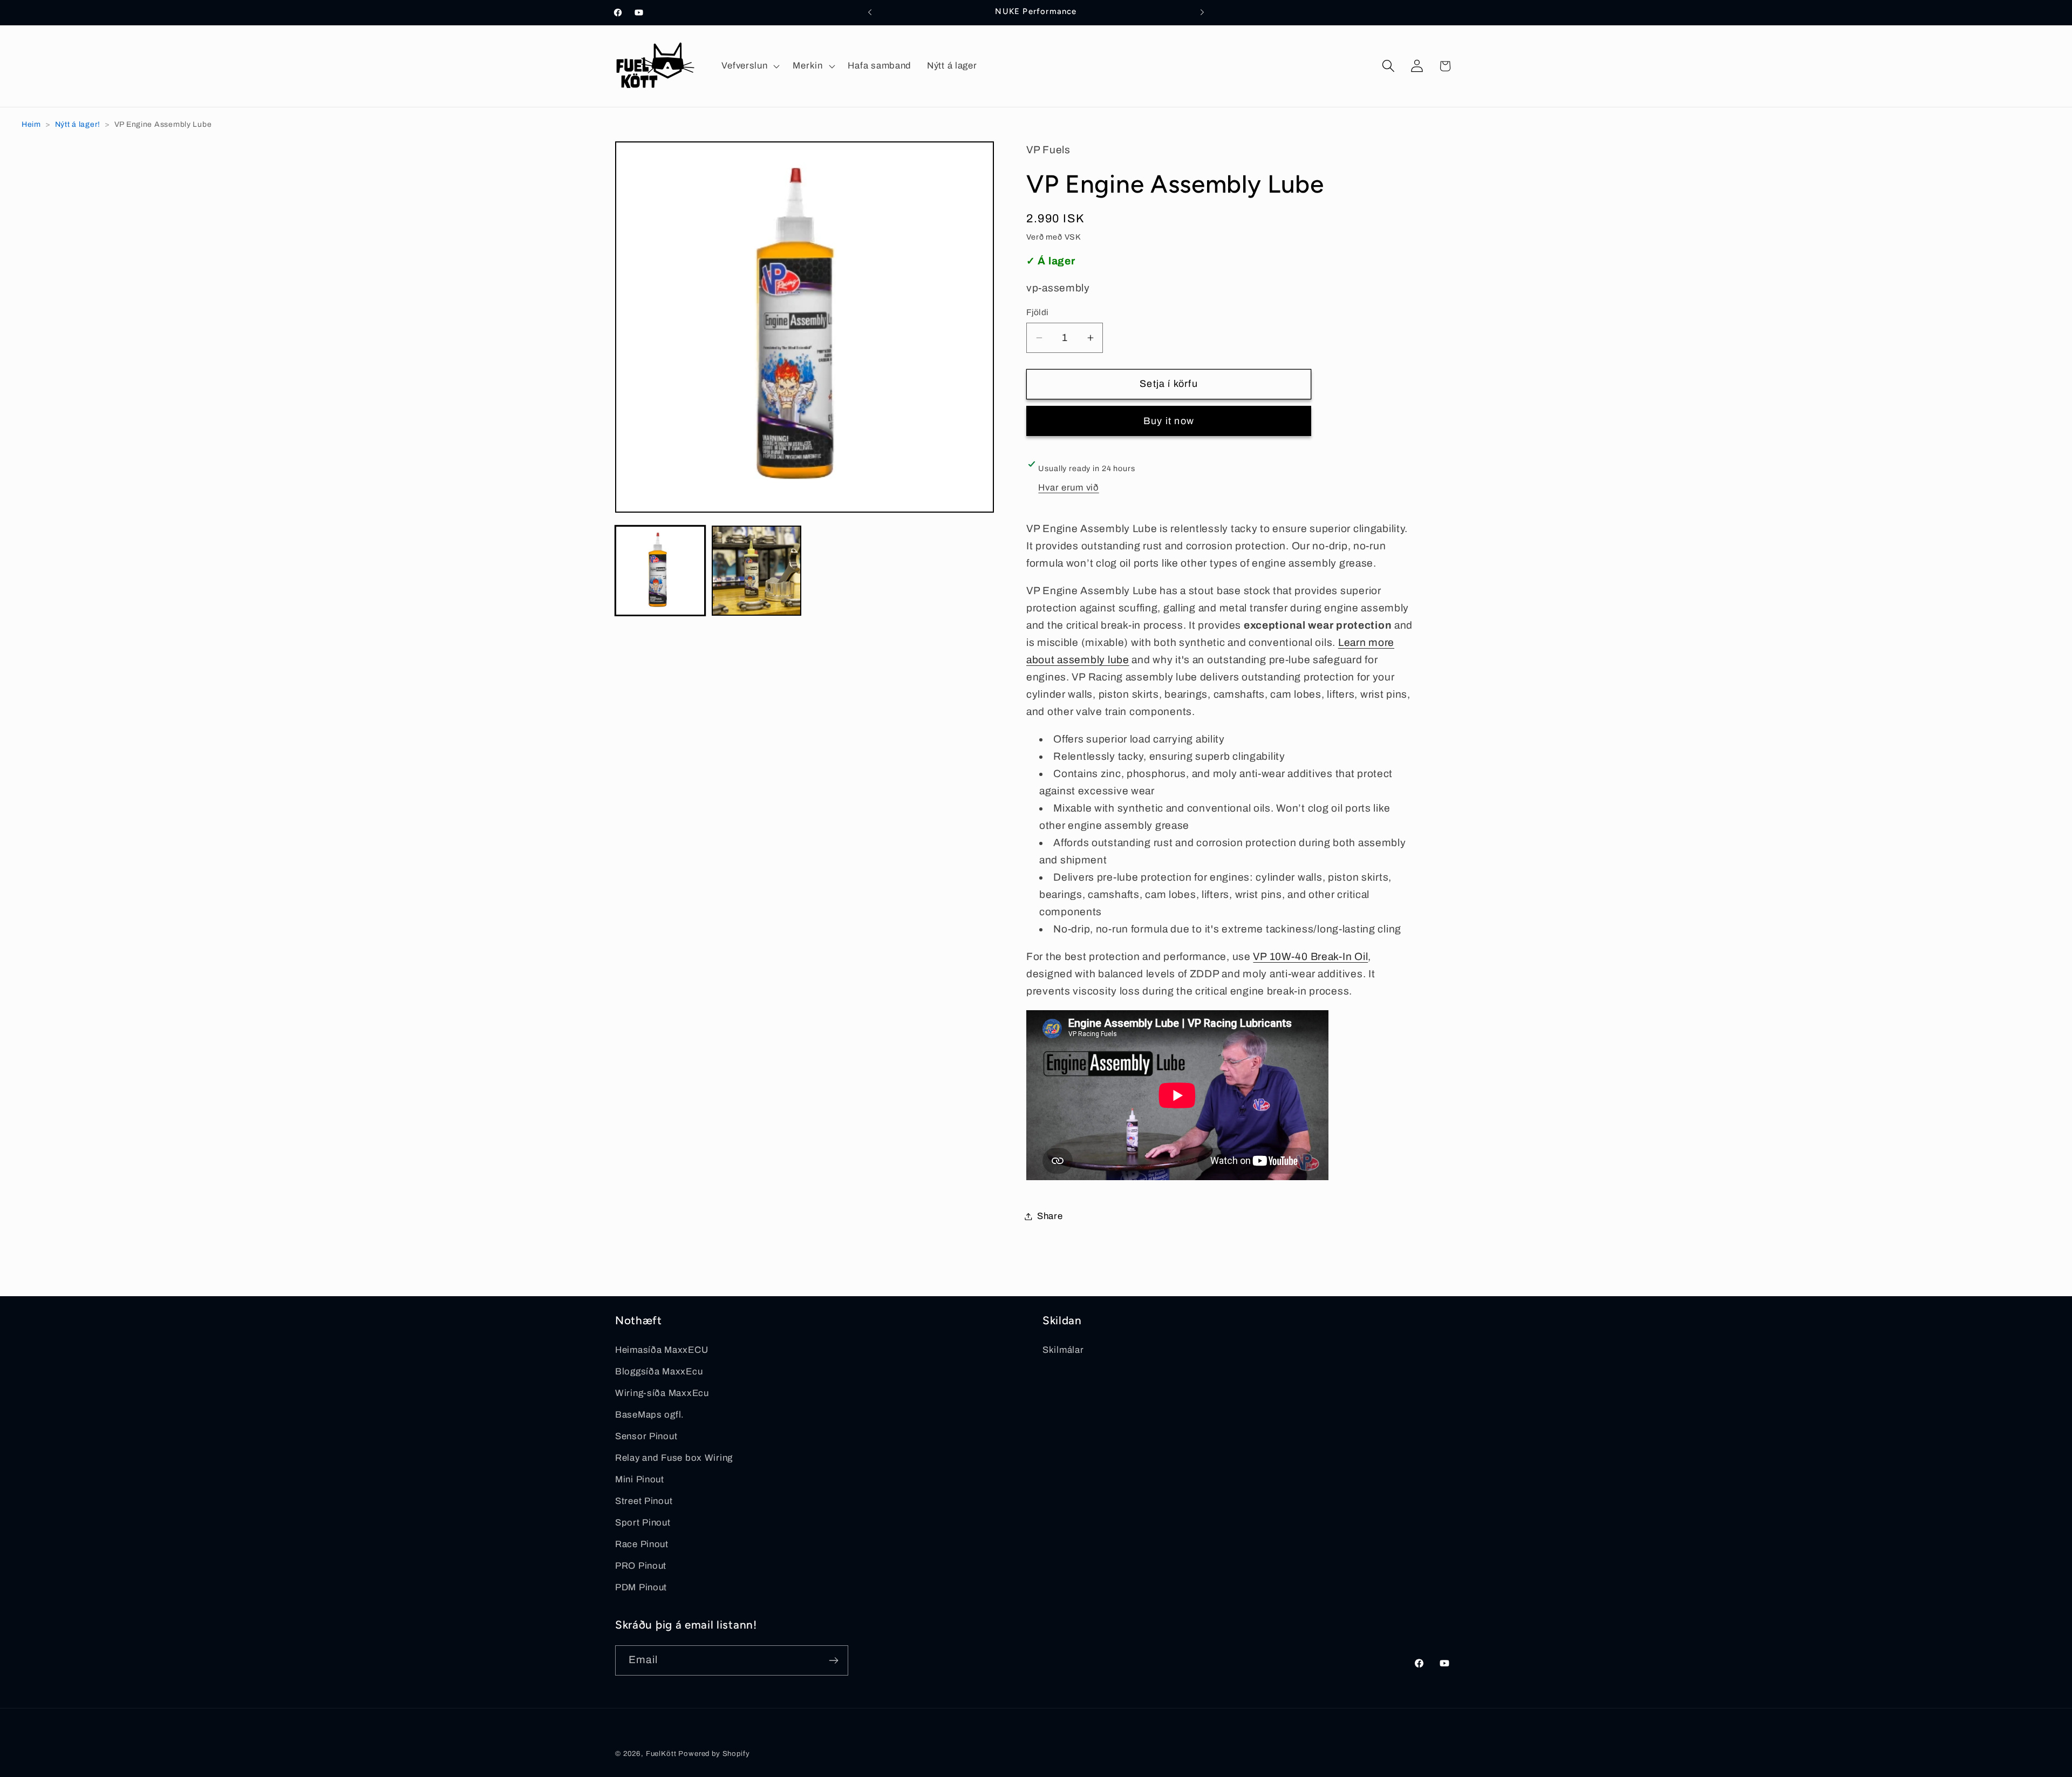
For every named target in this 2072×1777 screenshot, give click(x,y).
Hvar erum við (1068, 488)
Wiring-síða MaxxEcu (662, 1393)
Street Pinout (644, 1501)
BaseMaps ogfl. (650, 1415)
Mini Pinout (640, 1479)
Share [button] (1050, 1216)
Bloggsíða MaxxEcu (659, 1371)
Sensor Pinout (646, 1436)
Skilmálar (1063, 1350)
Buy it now (1169, 421)
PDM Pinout (641, 1587)
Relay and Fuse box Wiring (674, 1458)
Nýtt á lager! (78, 124)
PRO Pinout (641, 1566)
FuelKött (661, 1754)
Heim (31, 124)
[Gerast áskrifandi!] (833, 1660)
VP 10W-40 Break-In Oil (1310, 956)
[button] (749, 66)
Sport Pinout (643, 1523)
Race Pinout (642, 1544)
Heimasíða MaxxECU (662, 1350)
